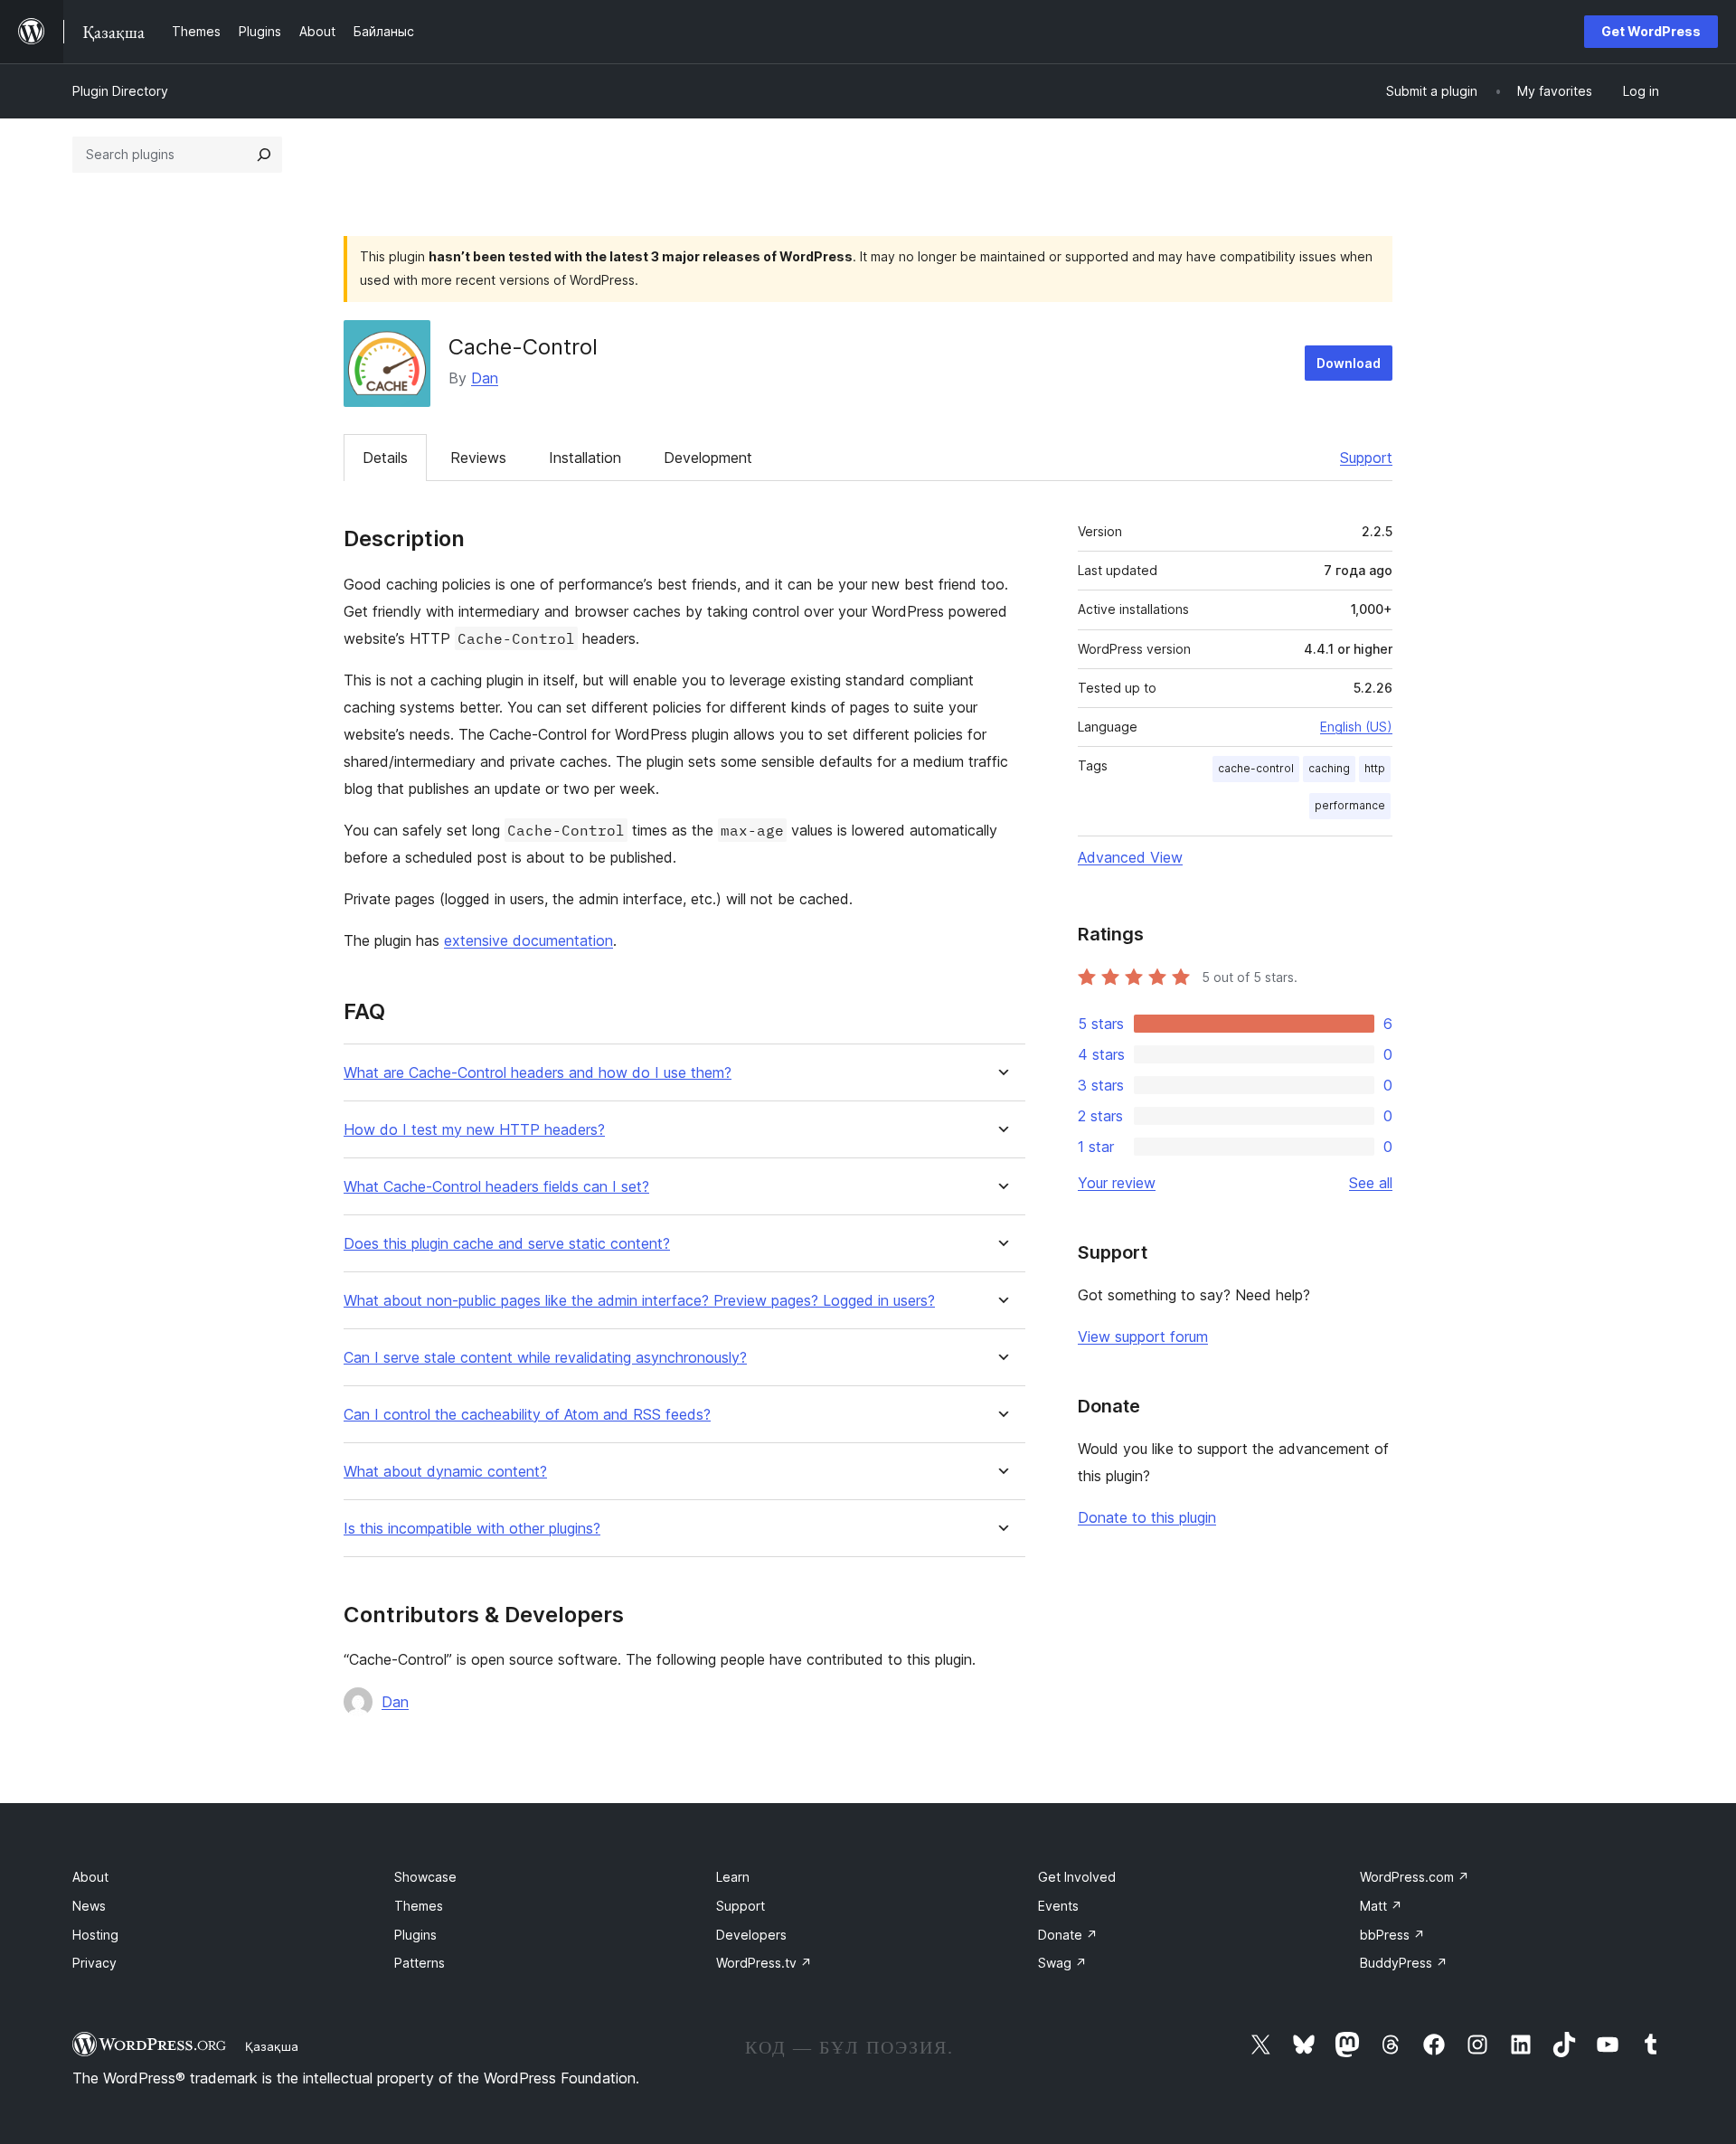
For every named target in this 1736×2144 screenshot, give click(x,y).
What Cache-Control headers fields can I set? (496, 1187)
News (89, 1906)
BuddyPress (1404, 1963)
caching (1329, 768)
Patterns (420, 1963)
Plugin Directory (120, 91)
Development (708, 458)
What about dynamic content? (445, 1472)
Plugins (415, 1935)
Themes (419, 1906)
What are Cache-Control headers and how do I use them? (538, 1073)
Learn (733, 1877)
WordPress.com (1415, 1877)
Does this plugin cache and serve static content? (507, 1244)
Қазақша (272, 2046)
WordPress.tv (764, 1963)
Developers (751, 1935)
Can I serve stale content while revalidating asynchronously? (545, 1358)
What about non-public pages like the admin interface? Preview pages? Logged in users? (639, 1301)
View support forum (1143, 1336)
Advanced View (1130, 857)
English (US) (1356, 727)
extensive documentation (528, 940)
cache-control (1256, 768)
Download (1349, 363)
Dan (485, 378)
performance (1350, 805)
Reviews (478, 458)
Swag (1062, 1963)
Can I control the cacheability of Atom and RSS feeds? (527, 1415)
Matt (1381, 1906)
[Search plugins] (264, 155)
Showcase (425, 1877)
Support (1366, 458)
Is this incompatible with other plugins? (472, 1529)
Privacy (94, 1963)
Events (1058, 1906)
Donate (1068, 1935)
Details (385, 458)
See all (1371, 1183)
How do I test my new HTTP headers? (474, 1130)
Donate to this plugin (1147, 1517)
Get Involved (1077, 1877)
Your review (1117, 1183)
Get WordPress (1651, 31)
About (90, 1877)
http (1375, 768)
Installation (585, 458)
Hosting (95, 1935)
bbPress (1392, 1935)
